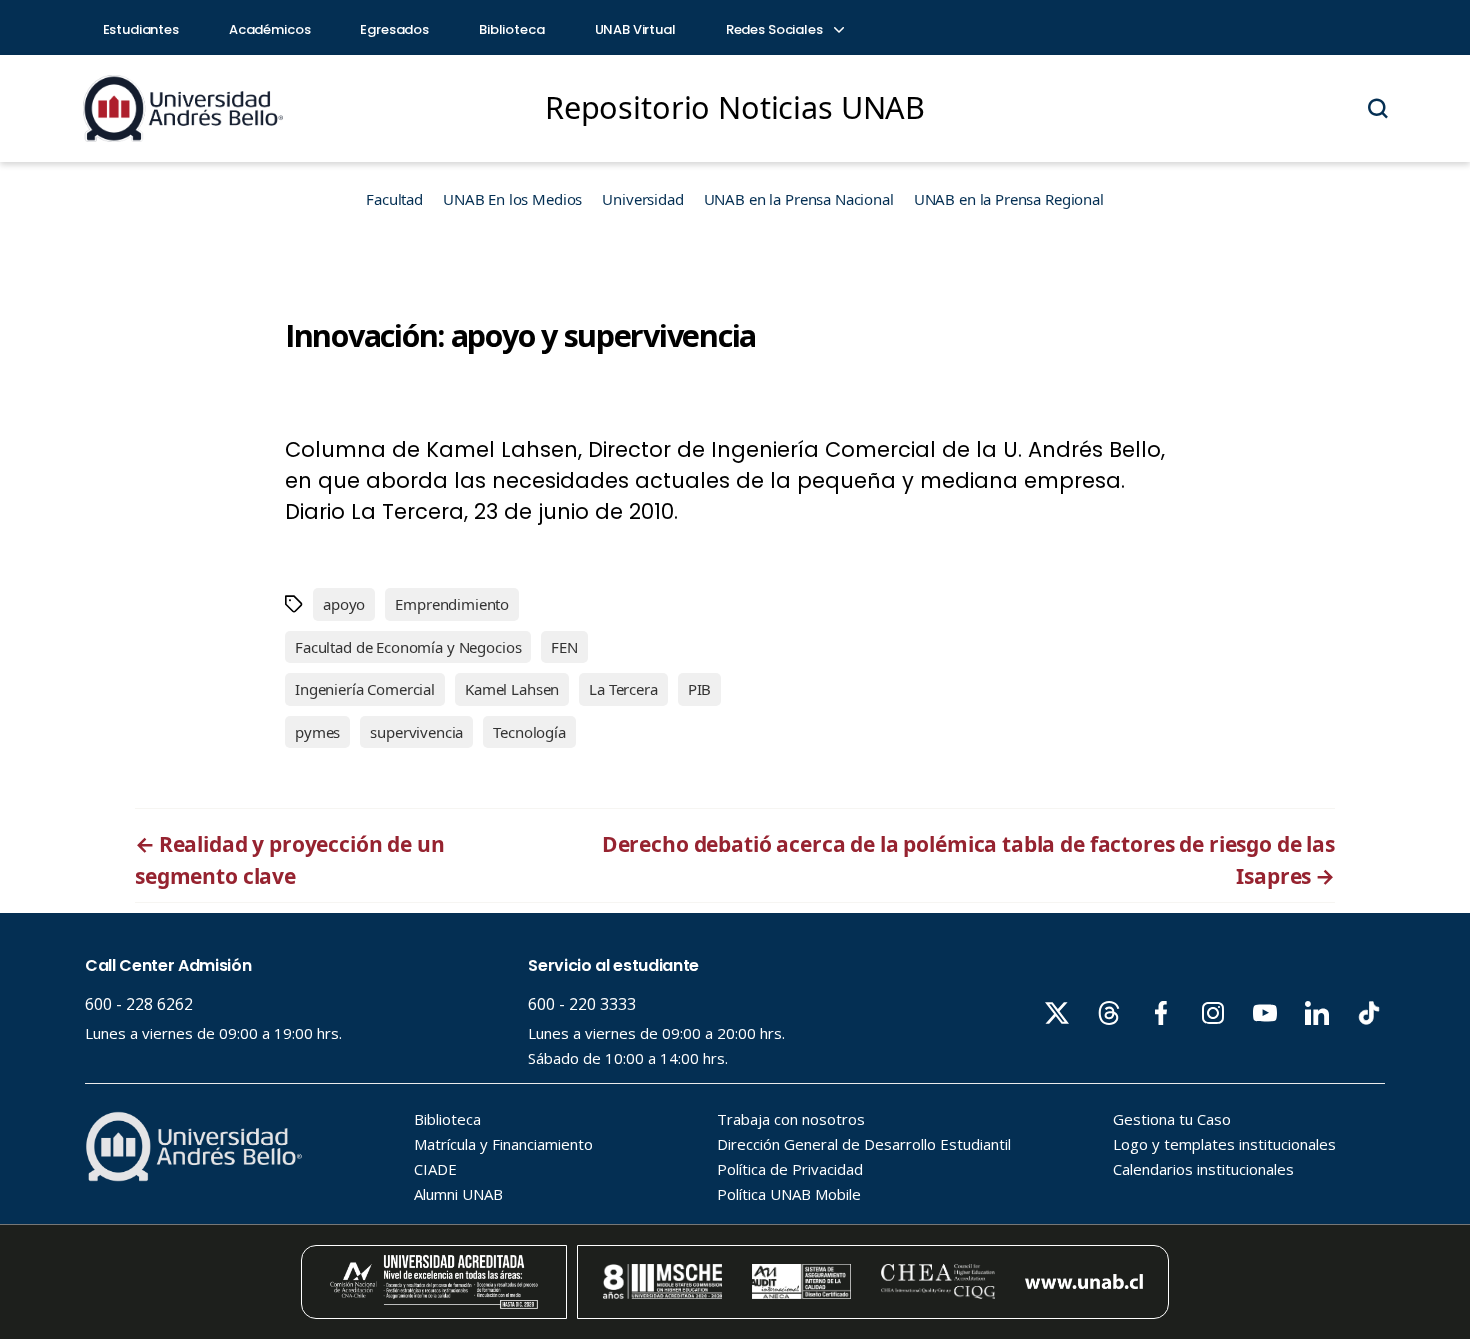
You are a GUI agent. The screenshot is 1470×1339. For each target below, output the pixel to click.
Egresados (394, 29)
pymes (317, 732)
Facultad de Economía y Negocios (408, 647)
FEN (564, 647)
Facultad (394, 199)
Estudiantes (141, 29)
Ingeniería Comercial (365, 689)
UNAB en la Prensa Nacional (799, 199)
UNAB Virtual (635, 29)
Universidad (642, 199)
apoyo (344, 604)
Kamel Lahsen (512, 689)
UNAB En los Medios (512, 199)
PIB (700, 689)
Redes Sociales (776, 29)
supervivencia (416, 732)
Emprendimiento (452, 604)
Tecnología (529, 732)
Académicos (270, 29)
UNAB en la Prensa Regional (1009, 199)
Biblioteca (512, 29)
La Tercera (623, 689)
